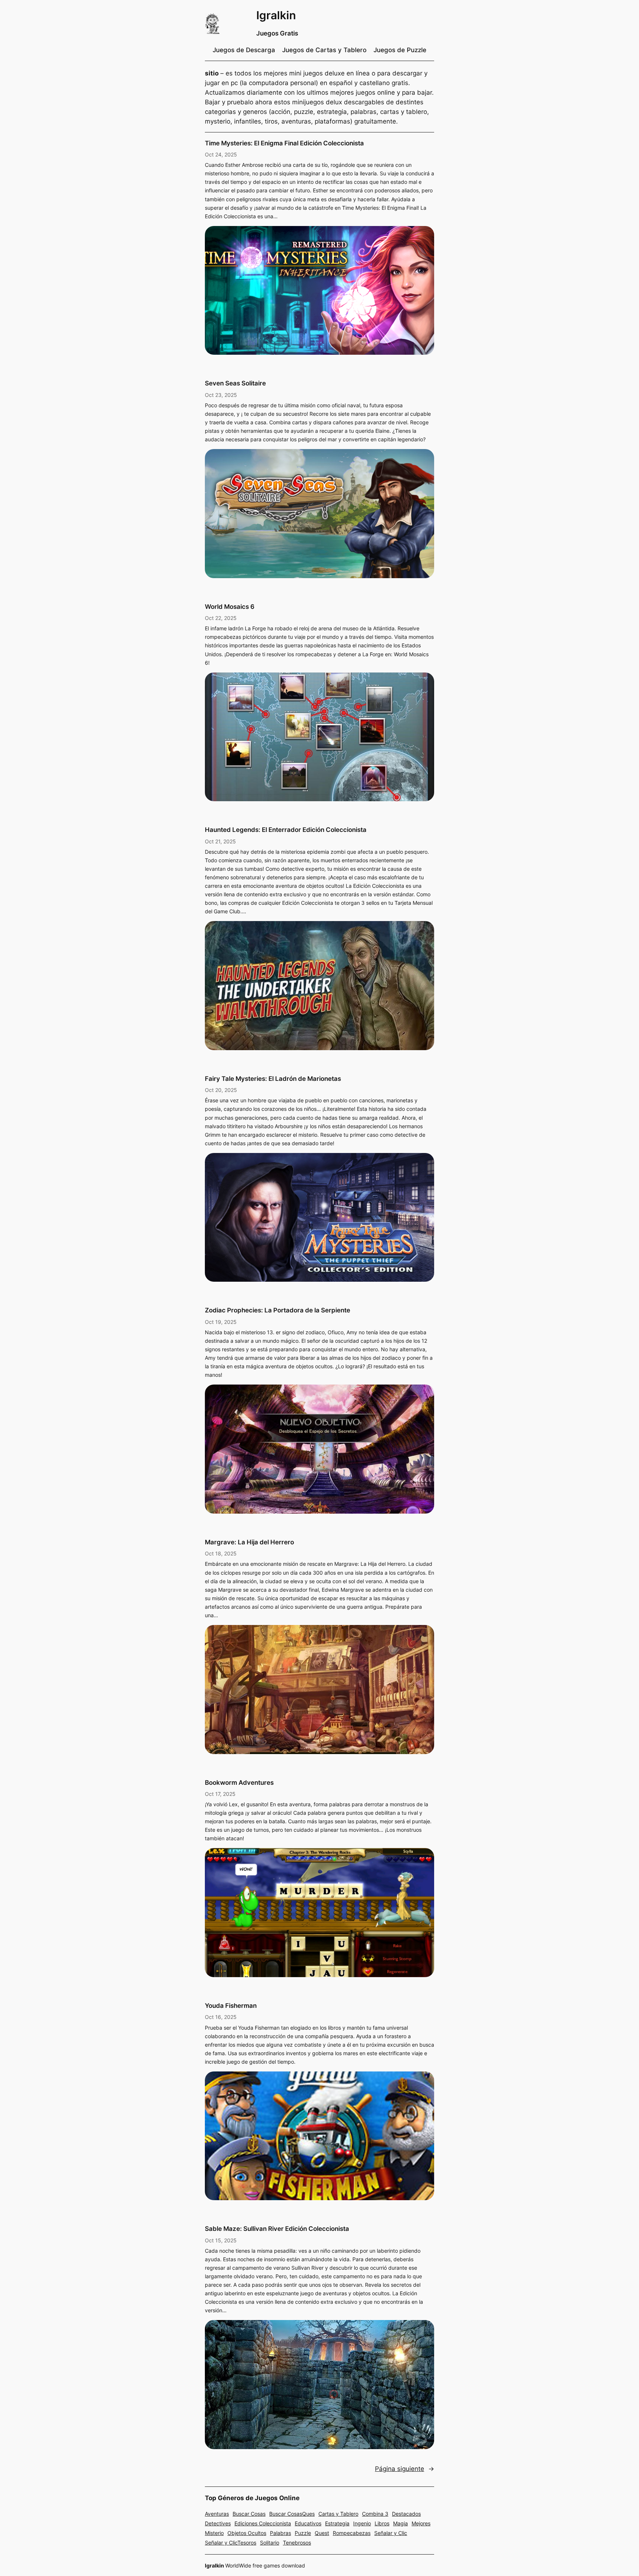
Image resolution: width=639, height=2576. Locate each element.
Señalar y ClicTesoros (231, 2543)
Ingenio (362, 2523)
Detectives (218, 2523)
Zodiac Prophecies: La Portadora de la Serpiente (278, 1310)
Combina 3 (375, 2514)
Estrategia (337, 2523)
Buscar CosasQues (292, 2514)
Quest (322, 2533)
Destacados (406, 2514)
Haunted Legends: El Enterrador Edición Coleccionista (286, 830)
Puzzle (303, 2533)
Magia (400, 2523)
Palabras (280, 2533)
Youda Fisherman (231, 2006)
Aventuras (217, 2514)
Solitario (270, 2543)
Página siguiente (405, 2469)
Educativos (308, 2523)
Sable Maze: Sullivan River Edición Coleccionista (277, 2229)
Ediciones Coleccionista (263, 2523)
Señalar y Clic (391, 2533)
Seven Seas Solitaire (235, 383)
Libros (382, 2523)
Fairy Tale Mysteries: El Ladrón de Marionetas (273, 1079)
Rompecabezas (352, 2533)
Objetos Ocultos (247, 2533)
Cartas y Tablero (338, 2514)
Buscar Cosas (249, 2514)
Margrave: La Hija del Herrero (249, 1542)
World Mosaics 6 (230, 607)
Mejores (421, 2523)
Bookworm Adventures (239, 1783)
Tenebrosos (297, 2543)
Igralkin (276, 15)
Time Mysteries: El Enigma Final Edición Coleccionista (284, 143)
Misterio (214, 2533)
